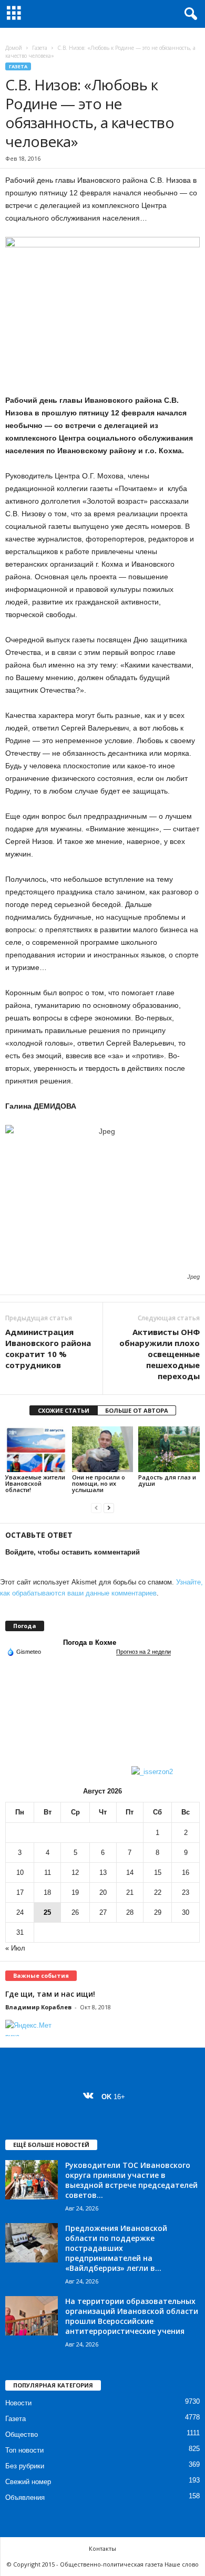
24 (20, 1912)
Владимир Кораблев (38, 2007)
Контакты (102, 2548)
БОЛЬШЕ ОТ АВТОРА (137, 1410)
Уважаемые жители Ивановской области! (35, 1483)
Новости (18, 2403)
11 (48, 1873)
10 (20, 1873)
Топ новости (24, 2450)
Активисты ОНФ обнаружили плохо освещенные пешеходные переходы (160, 1354)
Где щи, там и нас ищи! (50, 1994)
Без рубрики (25, 2466)
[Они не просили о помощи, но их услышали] (103, 1449)
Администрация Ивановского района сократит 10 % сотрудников (48, 1348)
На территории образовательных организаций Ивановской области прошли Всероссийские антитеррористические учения (132, 2316)
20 (103, 1892)
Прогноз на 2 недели (143, 1652)
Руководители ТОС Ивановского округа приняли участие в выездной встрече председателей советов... (131, 2180)
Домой (14, 48)
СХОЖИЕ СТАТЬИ (64, 1410)
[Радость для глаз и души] (169, 1449)
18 (47, 1892)
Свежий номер (28, 2482)
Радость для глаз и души (167, 1480)
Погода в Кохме (90, 1642)
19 (75, 1892)
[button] (189, 14)
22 (158, 1892)
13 (103, 1873)
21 (130, 1892)
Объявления (25, 2497)
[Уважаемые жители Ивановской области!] (36, 1449)
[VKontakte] (91, 2097)
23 (186, 1892)
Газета (40, 48)
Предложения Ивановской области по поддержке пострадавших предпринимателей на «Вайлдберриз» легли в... (116, 2248)
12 (75, 1873)
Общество (22, 2434)
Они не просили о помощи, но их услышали (99, 1483)
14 (130, 1873)
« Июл (15, 1948)
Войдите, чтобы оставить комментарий (73, 1552)
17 (20, 1892)
